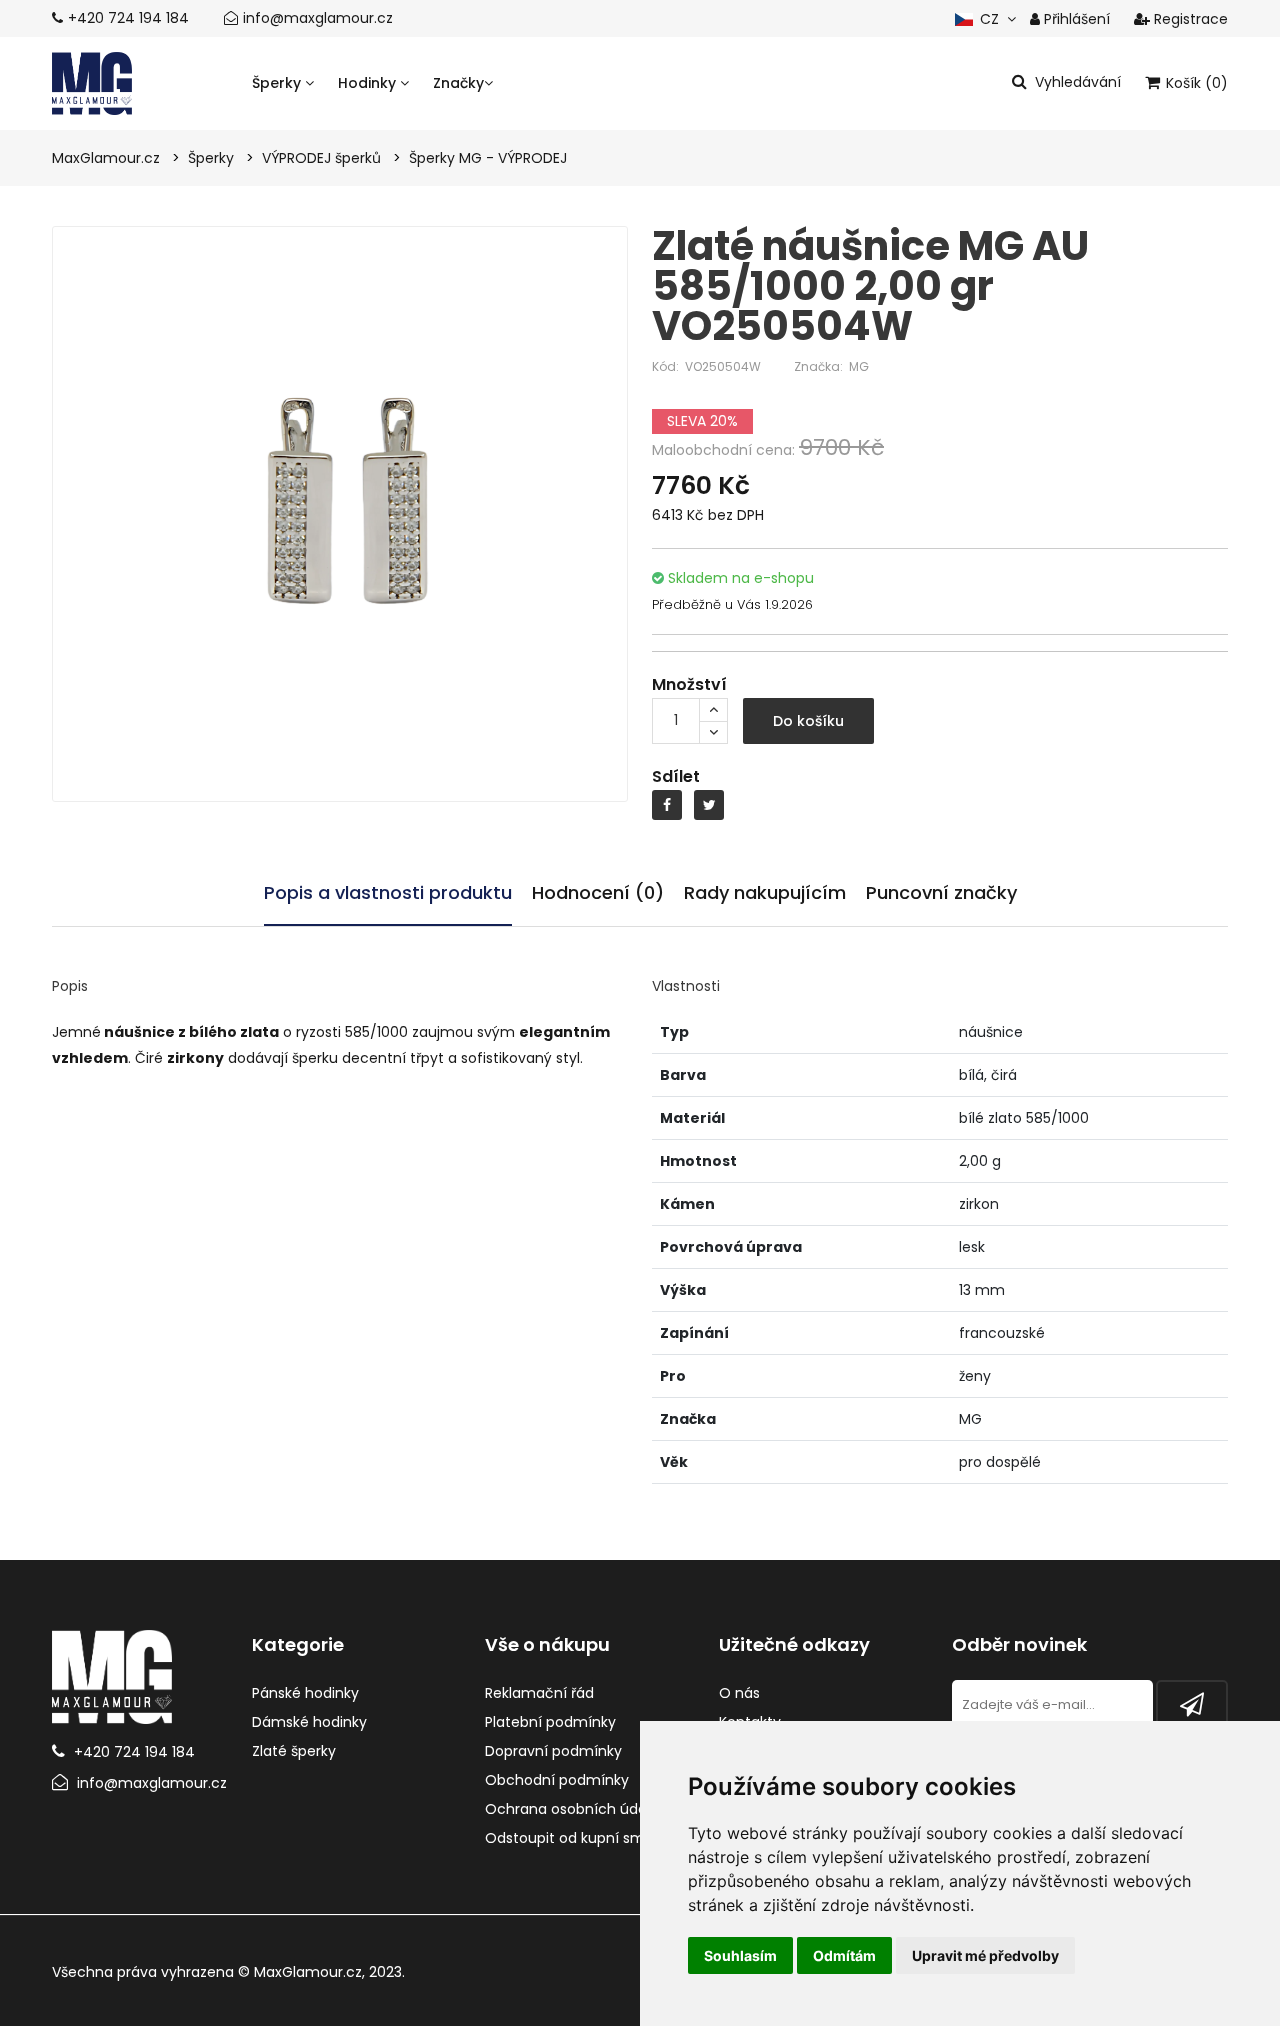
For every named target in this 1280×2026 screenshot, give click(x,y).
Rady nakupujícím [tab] (765, 892)
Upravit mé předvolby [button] (985, 1955)
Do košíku (808, 721)
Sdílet (676, 776)
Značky (458, 83)
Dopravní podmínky (553, 1751)
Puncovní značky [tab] (941, 892)
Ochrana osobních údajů (572, 1809)
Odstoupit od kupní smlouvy (583, 1838)
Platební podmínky (550, 1722)
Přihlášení (1075, 19)
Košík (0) (1195, 83)
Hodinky (369, 83)
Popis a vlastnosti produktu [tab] (388, 892)
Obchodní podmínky (557, 1780)
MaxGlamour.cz (308, 1972)
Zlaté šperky (294, 1751)
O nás (739, 1693)
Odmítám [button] (844, 1955)
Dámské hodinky (309, 1722)
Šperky (278, 83)
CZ (987, 19)
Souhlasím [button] (740, 1955)
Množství (689, 684)
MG (859, 366)
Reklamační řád (539, 1693)
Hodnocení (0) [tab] (598, 892)
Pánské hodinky (305, 1693)
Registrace (1189, 19)
